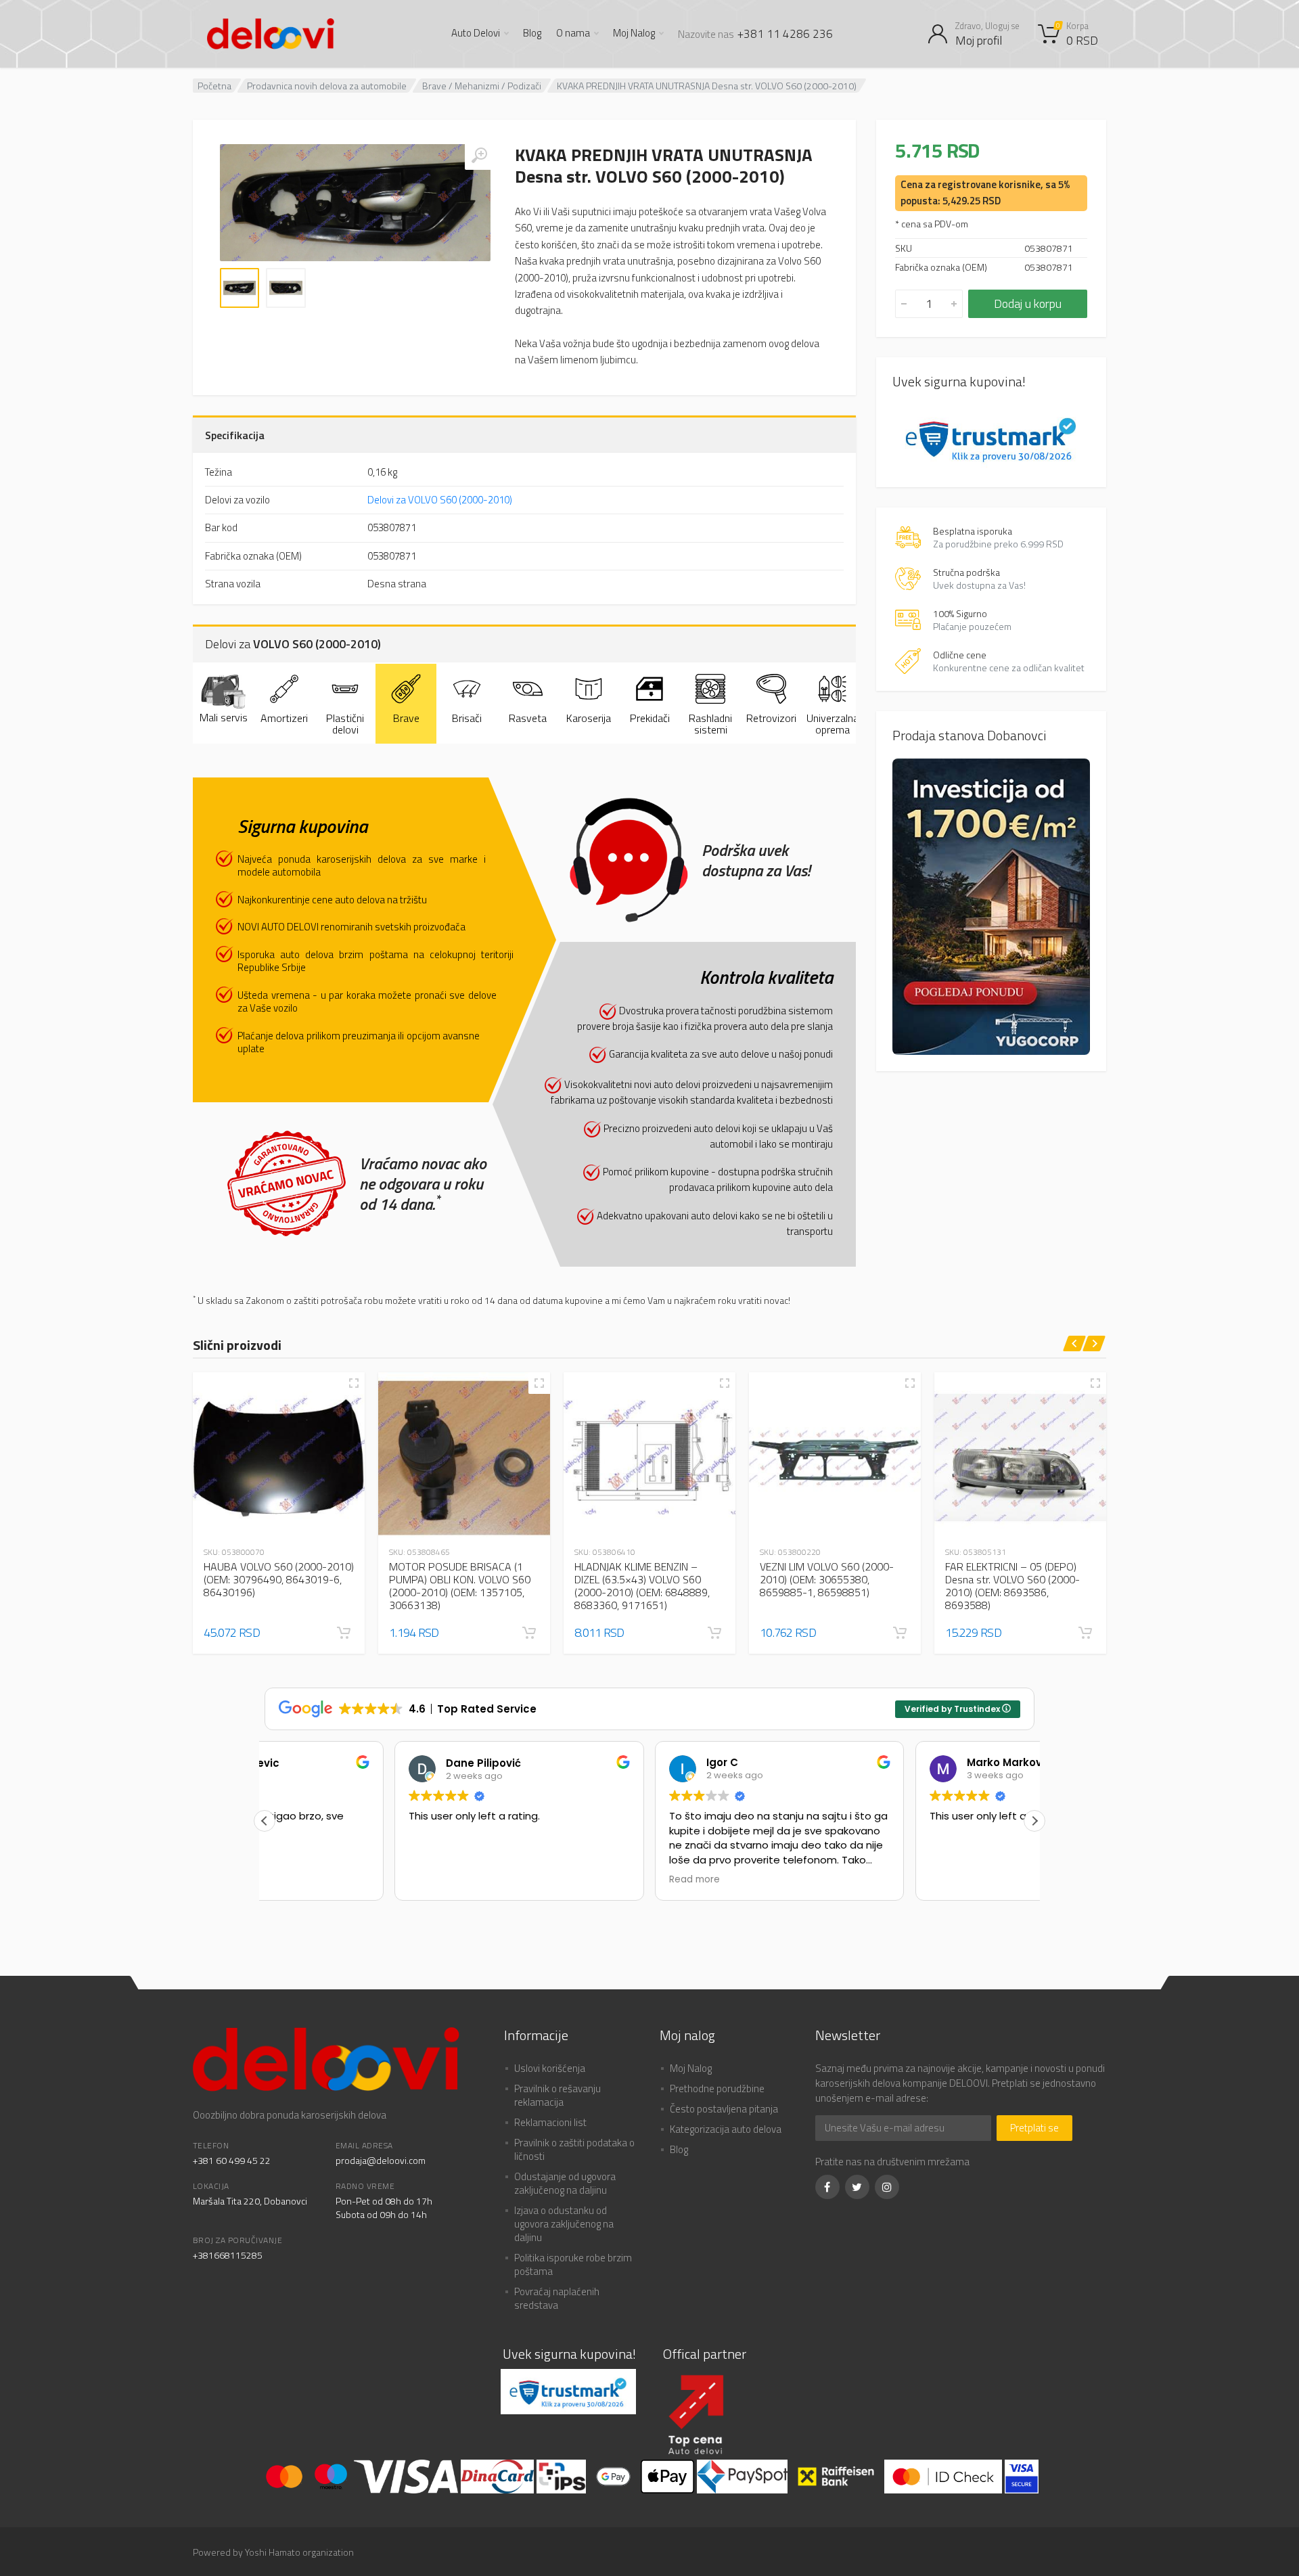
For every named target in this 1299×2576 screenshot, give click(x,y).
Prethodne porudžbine (717, 2088)
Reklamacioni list (550, 2122)
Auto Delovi (476, 33)
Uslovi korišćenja (550, 2068)
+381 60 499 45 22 (232, 2160)
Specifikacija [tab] (235, 435)
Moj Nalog (634, 33)
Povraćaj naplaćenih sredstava (557, 2298)
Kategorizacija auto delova (726, 2129)
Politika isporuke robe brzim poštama (573, 2264)
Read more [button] (565, 1880)
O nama (573, 33)
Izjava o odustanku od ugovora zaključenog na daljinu (564, 2224)
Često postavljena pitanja (724, 2109)
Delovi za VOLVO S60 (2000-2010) (440, 500)
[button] (344, 1633)
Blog (532, 33)
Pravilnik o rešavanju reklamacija (557, 2095)
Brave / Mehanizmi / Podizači (482, 86)
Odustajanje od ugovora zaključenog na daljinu (565, 2183)
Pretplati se (1034, 2128)
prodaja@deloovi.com (381, 2160)
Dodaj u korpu (1028, 303)
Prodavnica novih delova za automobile (327, 86)
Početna (214, 86)
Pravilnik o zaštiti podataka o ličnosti (574, 2149)
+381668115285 (228, 2255)
